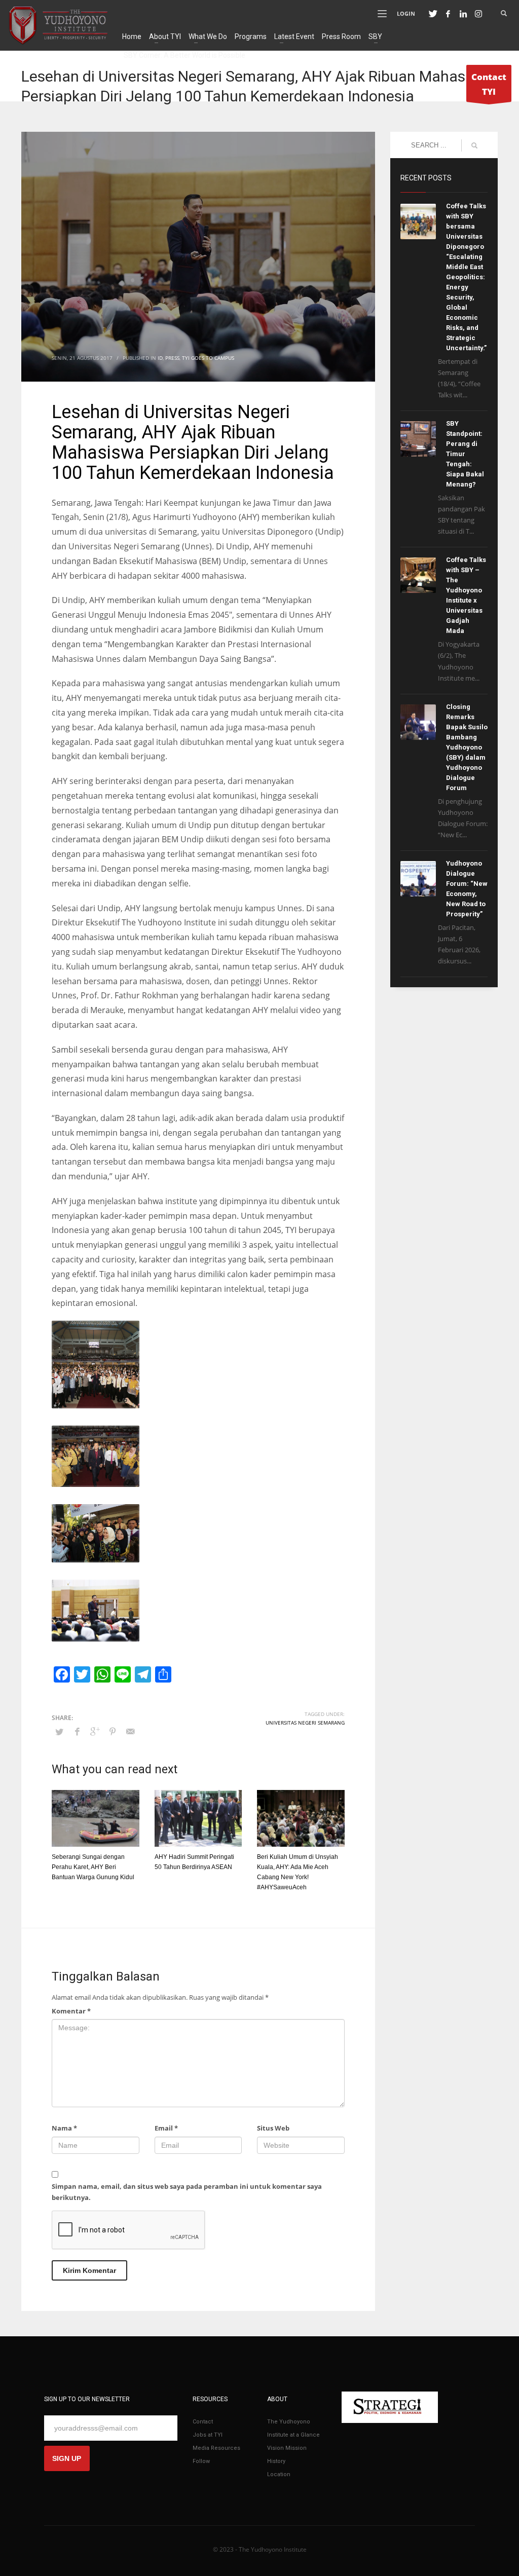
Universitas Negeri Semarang (305, 1723)
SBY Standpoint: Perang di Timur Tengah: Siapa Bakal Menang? (465, 454)
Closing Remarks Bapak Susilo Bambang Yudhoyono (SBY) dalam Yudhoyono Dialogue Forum (467, 747)
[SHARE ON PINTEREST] (113, 1731)
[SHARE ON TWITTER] (59, 1732)
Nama (64, 2128)
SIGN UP (67, 2458)
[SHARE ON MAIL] (130, 1731)
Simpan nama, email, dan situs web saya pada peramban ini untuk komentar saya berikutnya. (187, 2192)
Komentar (71, 2011)
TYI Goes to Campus (208, 358)
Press (172, 358)
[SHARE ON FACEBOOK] (77, 1731)
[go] (474, 145)
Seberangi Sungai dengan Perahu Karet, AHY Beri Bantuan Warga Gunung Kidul (93, 1867)
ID (160, 358)
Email (166, 2128)
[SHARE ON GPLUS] (95, 1731)
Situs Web (273, 2128)
